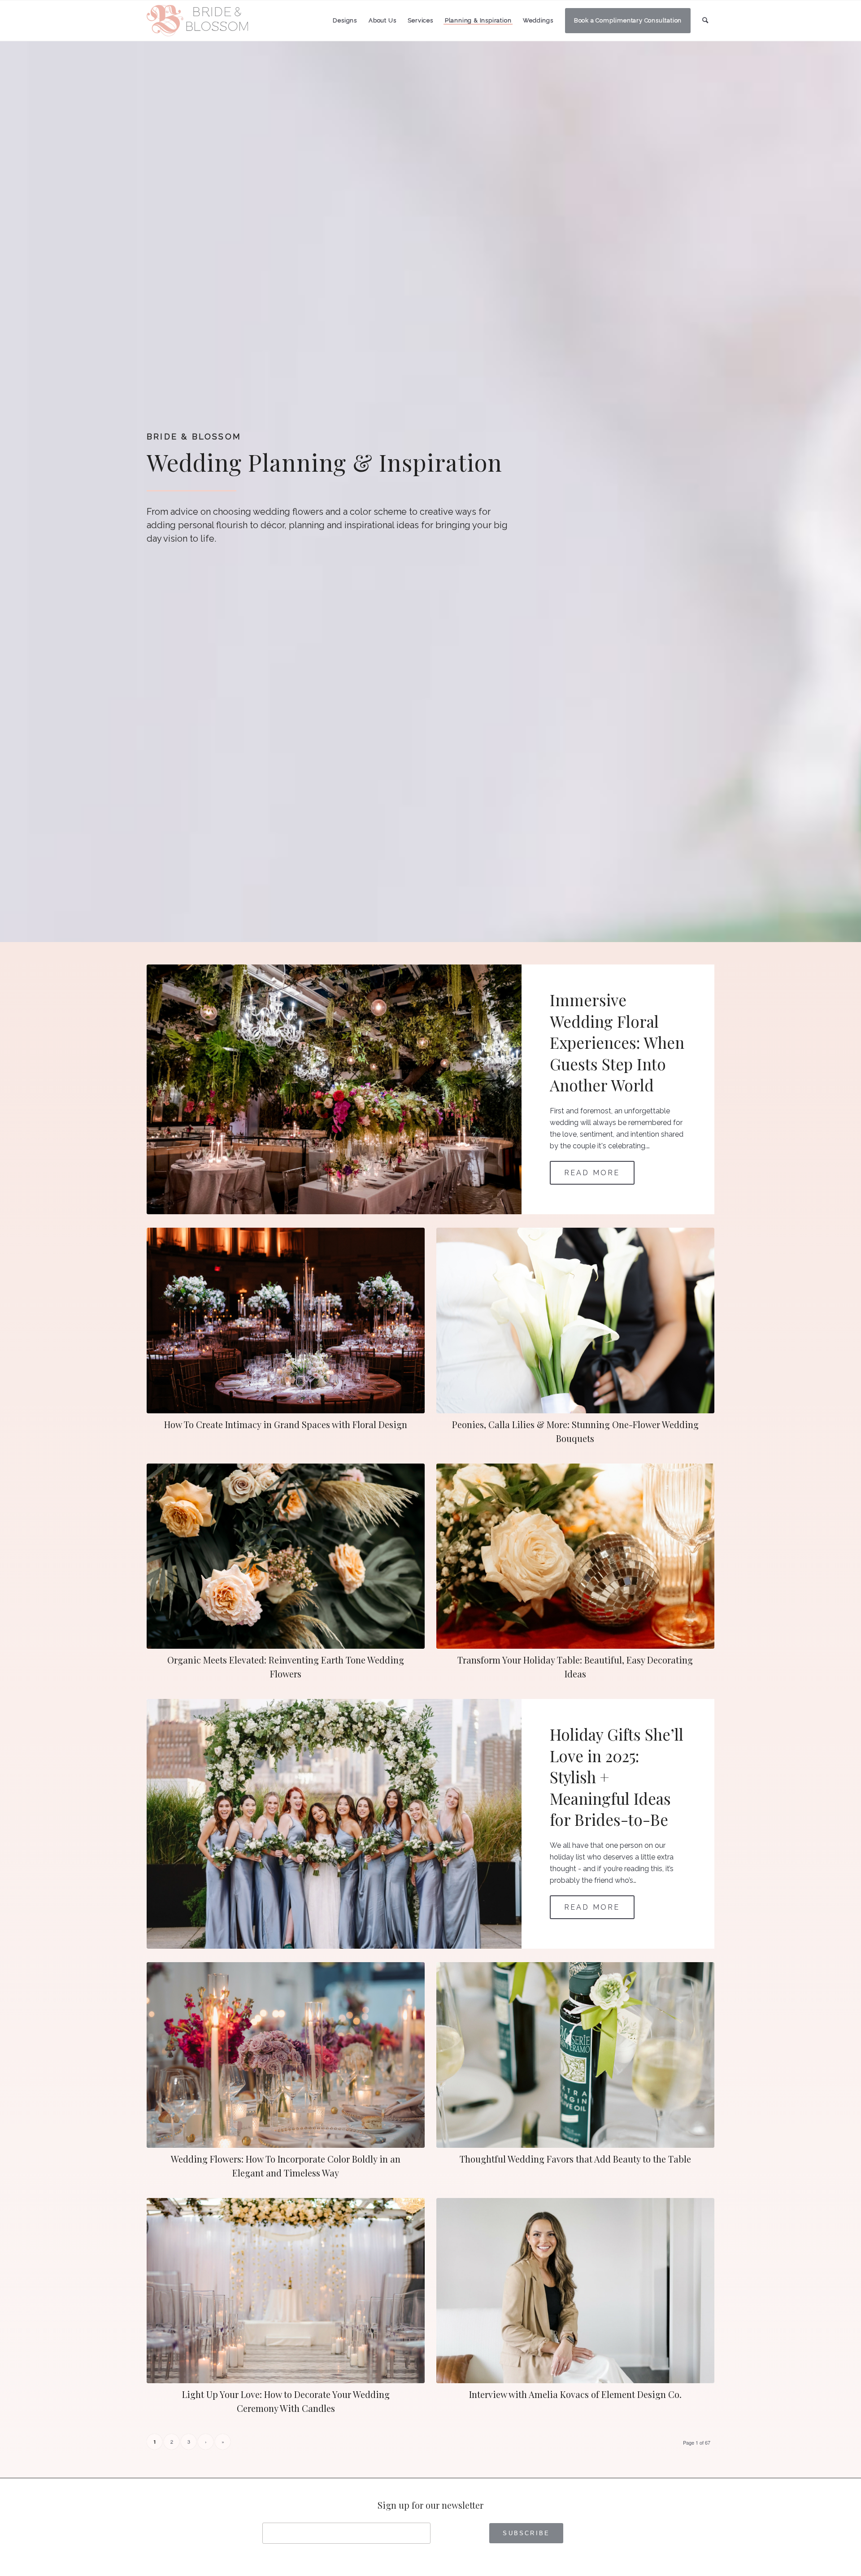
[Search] (705, 20)
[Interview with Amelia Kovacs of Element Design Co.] (575, 2291)
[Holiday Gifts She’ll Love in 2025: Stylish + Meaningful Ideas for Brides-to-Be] (334, 1824)
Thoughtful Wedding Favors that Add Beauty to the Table (575, 2159)
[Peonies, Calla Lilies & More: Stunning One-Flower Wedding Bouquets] (575, 1321)
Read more (592, 1173)
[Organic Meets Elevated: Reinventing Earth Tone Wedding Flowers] (286, 1556)
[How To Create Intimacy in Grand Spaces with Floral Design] (286, 1321)
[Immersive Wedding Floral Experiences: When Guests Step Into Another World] (334, 1089)
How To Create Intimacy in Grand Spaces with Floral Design (286, 1424)
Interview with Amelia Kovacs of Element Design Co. (575, 2394)
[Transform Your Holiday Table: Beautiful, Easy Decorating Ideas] (575, 1556)
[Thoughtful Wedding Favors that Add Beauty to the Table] (575, 2055)
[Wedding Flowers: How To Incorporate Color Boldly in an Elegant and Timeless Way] (286, 2055)
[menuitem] (345, 21)
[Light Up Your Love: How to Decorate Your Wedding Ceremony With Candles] (286, 2291)
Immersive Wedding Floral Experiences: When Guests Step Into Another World (617, 1042)
